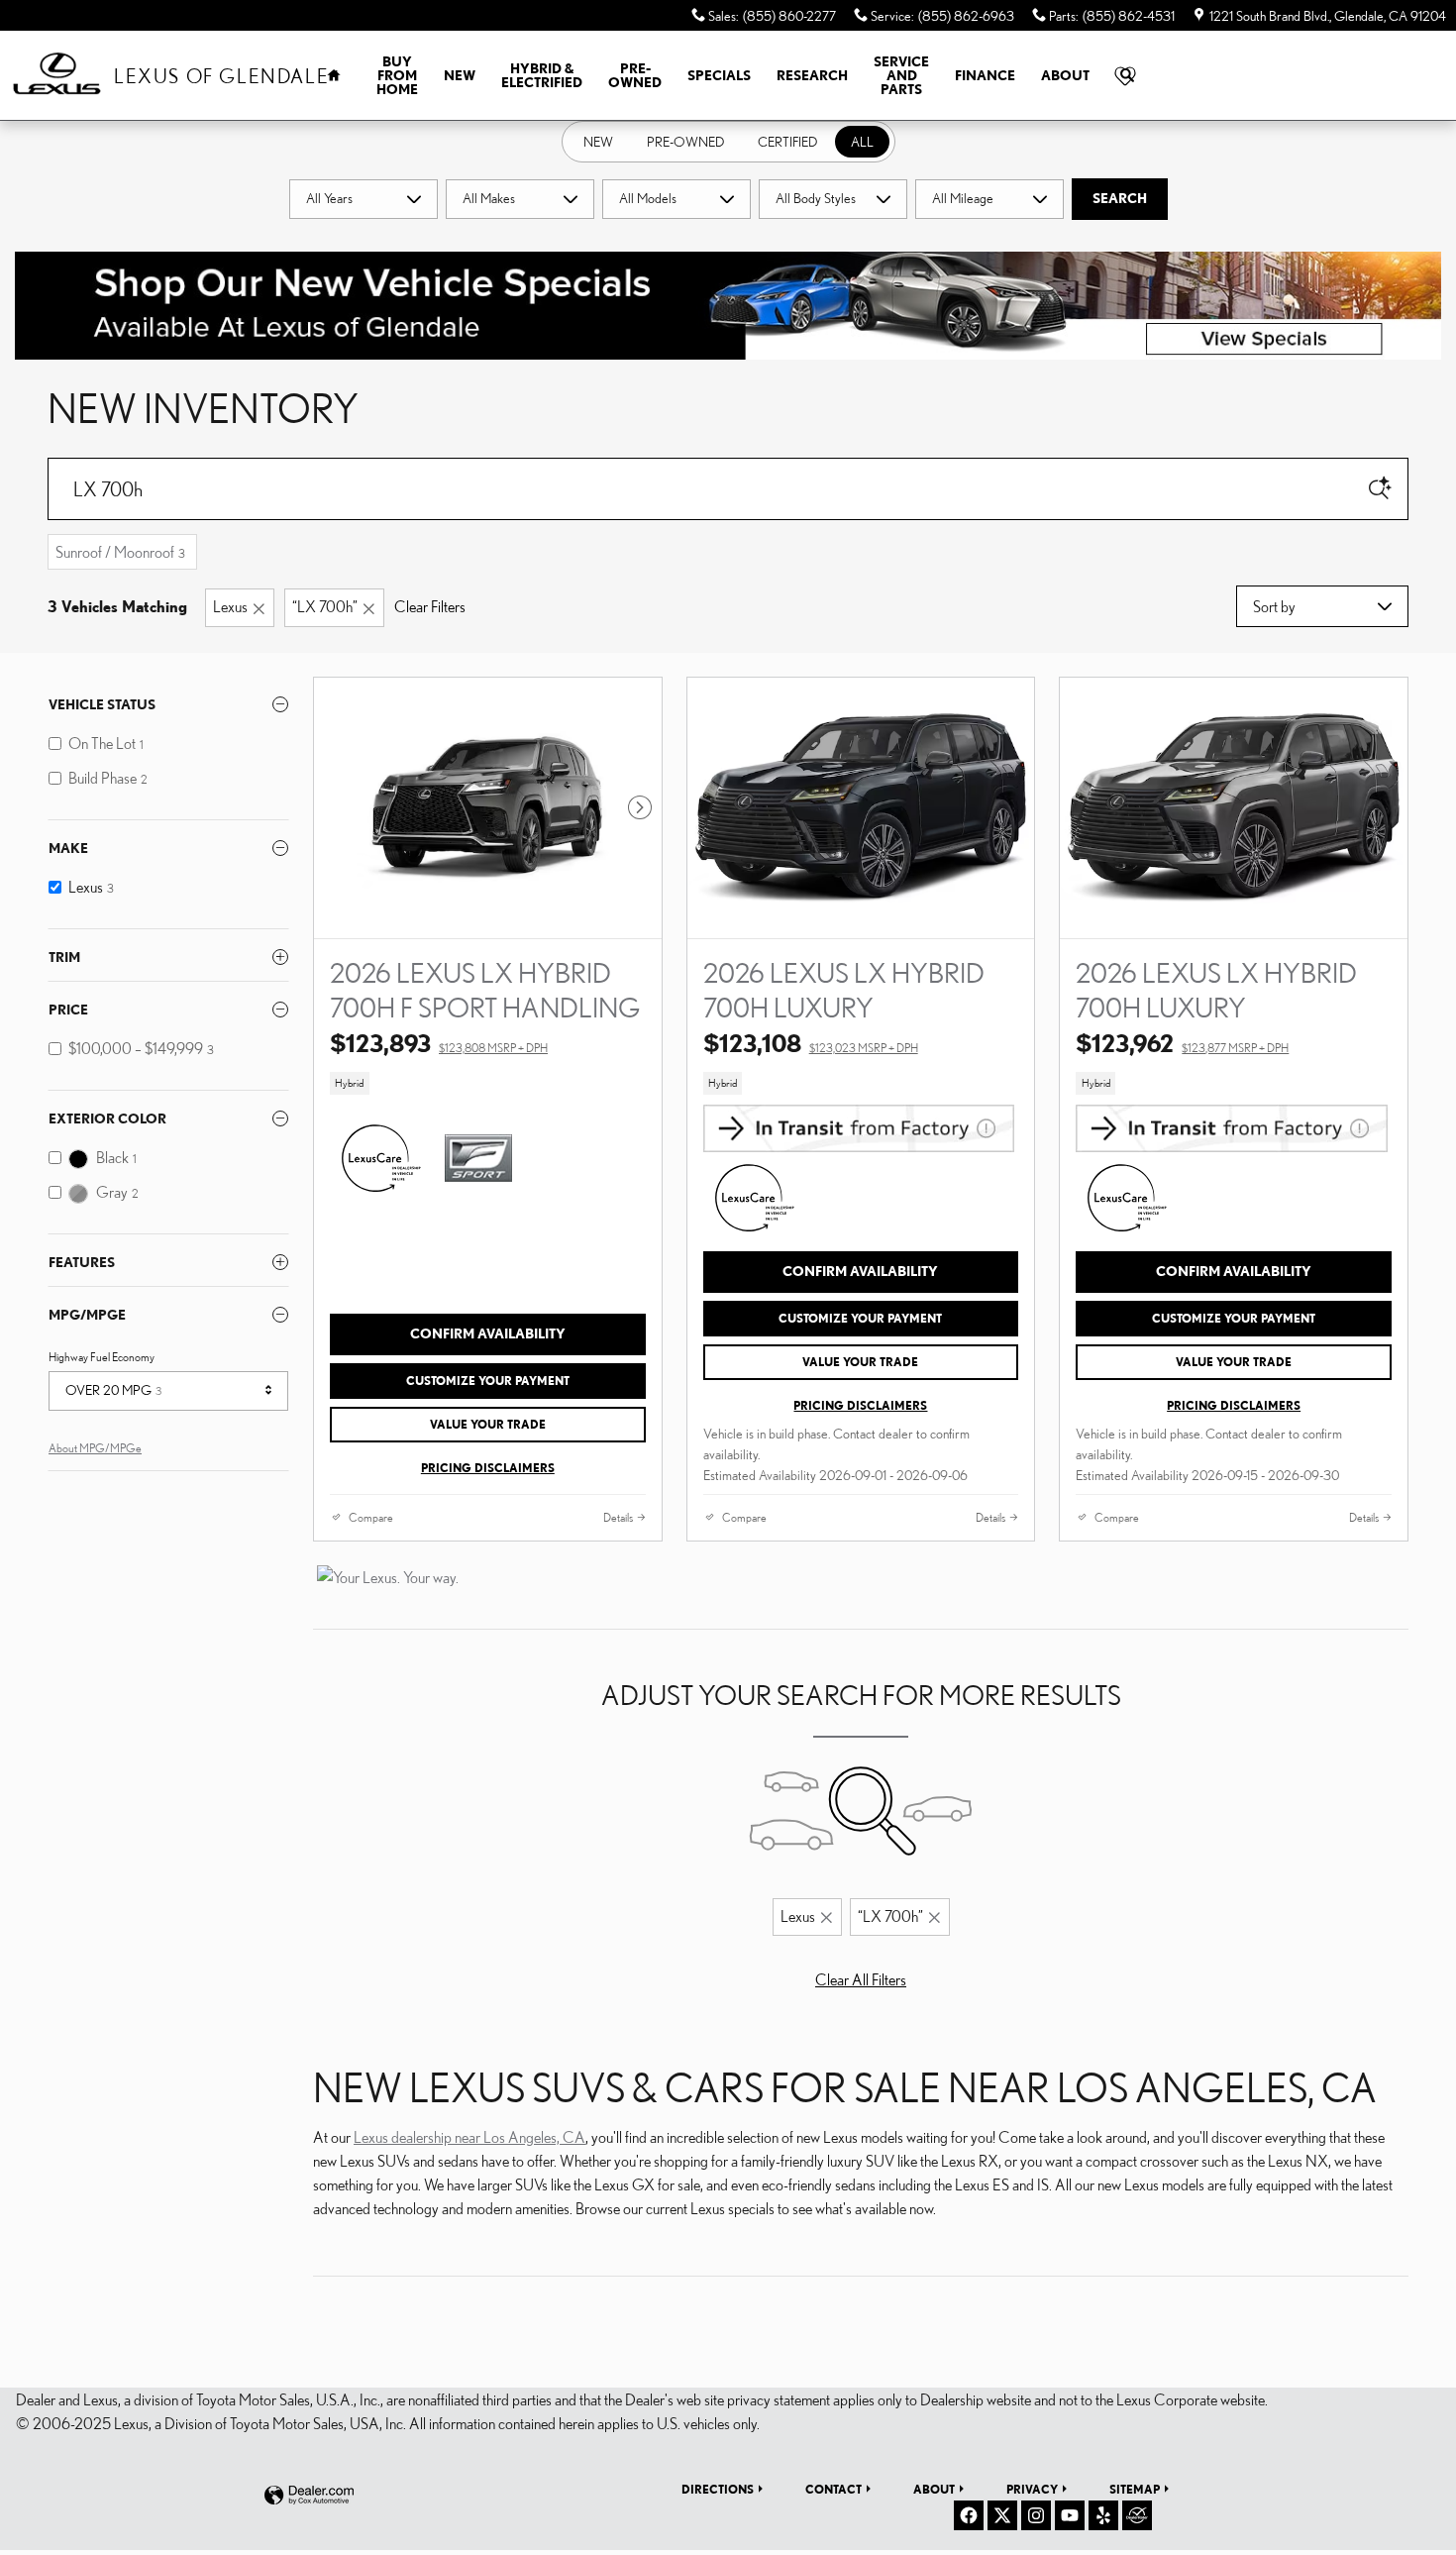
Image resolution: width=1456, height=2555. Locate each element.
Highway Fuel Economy (102, 1357)
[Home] (57, 76)
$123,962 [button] (1182, 1043)
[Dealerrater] (1137, 2515)
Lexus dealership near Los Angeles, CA (469, 2137)
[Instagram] (1036, 2515)
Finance (985, 75)
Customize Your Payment (488, 1381)
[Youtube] (1070, 2515)
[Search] (1380, 489)
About (1065, 75)
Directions (718, 2489)
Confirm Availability (488, 1333)
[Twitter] (1002, 2515)
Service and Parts (901, 75)
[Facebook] (969, 2515)
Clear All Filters (861, 1979)
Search (1120, 198)
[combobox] (364, 199)
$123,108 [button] (811, 1043)
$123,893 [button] (439, 1043)
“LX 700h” (325, 606)
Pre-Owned (635, 75)
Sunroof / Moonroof (120, 552)
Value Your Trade (488, 1424)
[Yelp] (1103, 2515)
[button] (488, 1084)
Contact (833, 2489)
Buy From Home (397, 75)
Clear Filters (430, 606)
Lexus (230, 606)
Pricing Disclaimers (488, 1468)
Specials (719, 75)
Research (812, 75)
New (460, 75)
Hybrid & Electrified (542, 75)
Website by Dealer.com (309, 2496)
